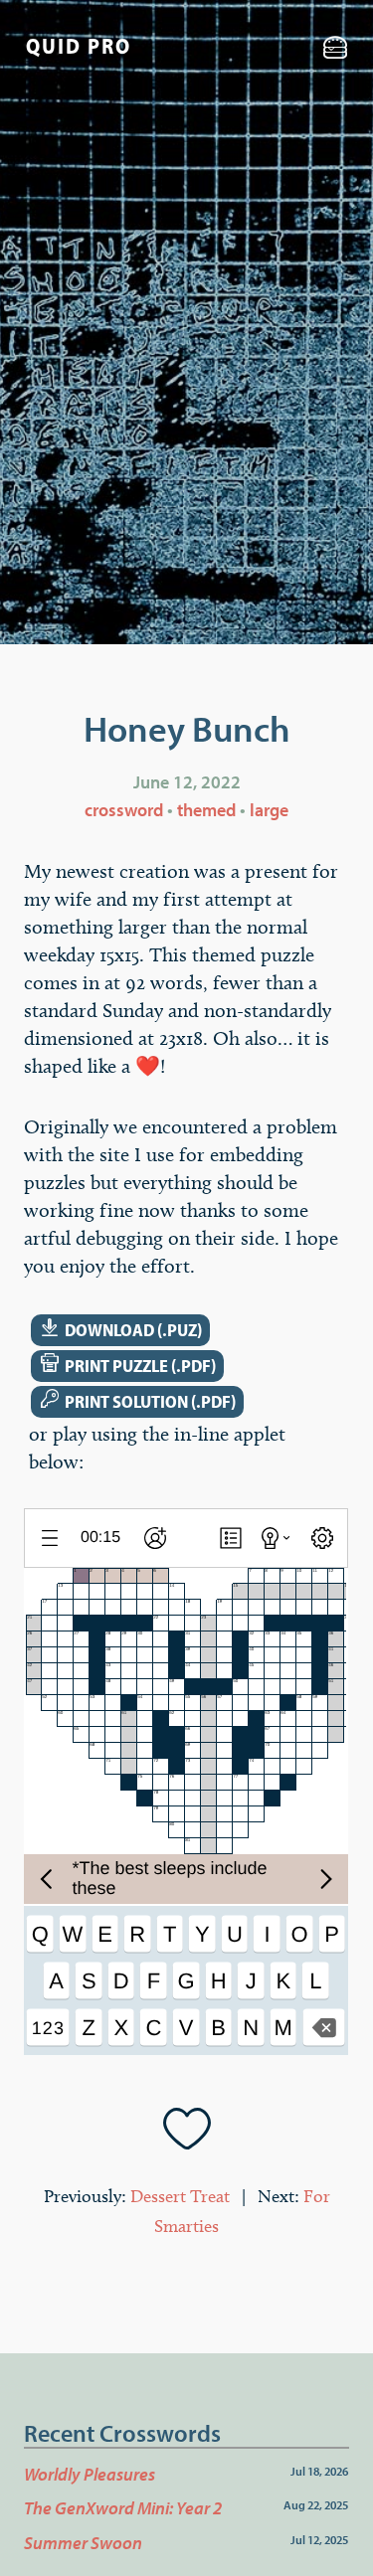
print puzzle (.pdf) (128, 1366)
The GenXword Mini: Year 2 (123, 2508)
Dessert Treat (180, 2196)
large (269, 810)
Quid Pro (79, 46)
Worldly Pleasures (90, 2474)
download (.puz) (121, 1330)
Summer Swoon (83, 2543)
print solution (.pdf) (138, 1401)
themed (206, 810)
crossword (124, 810)
